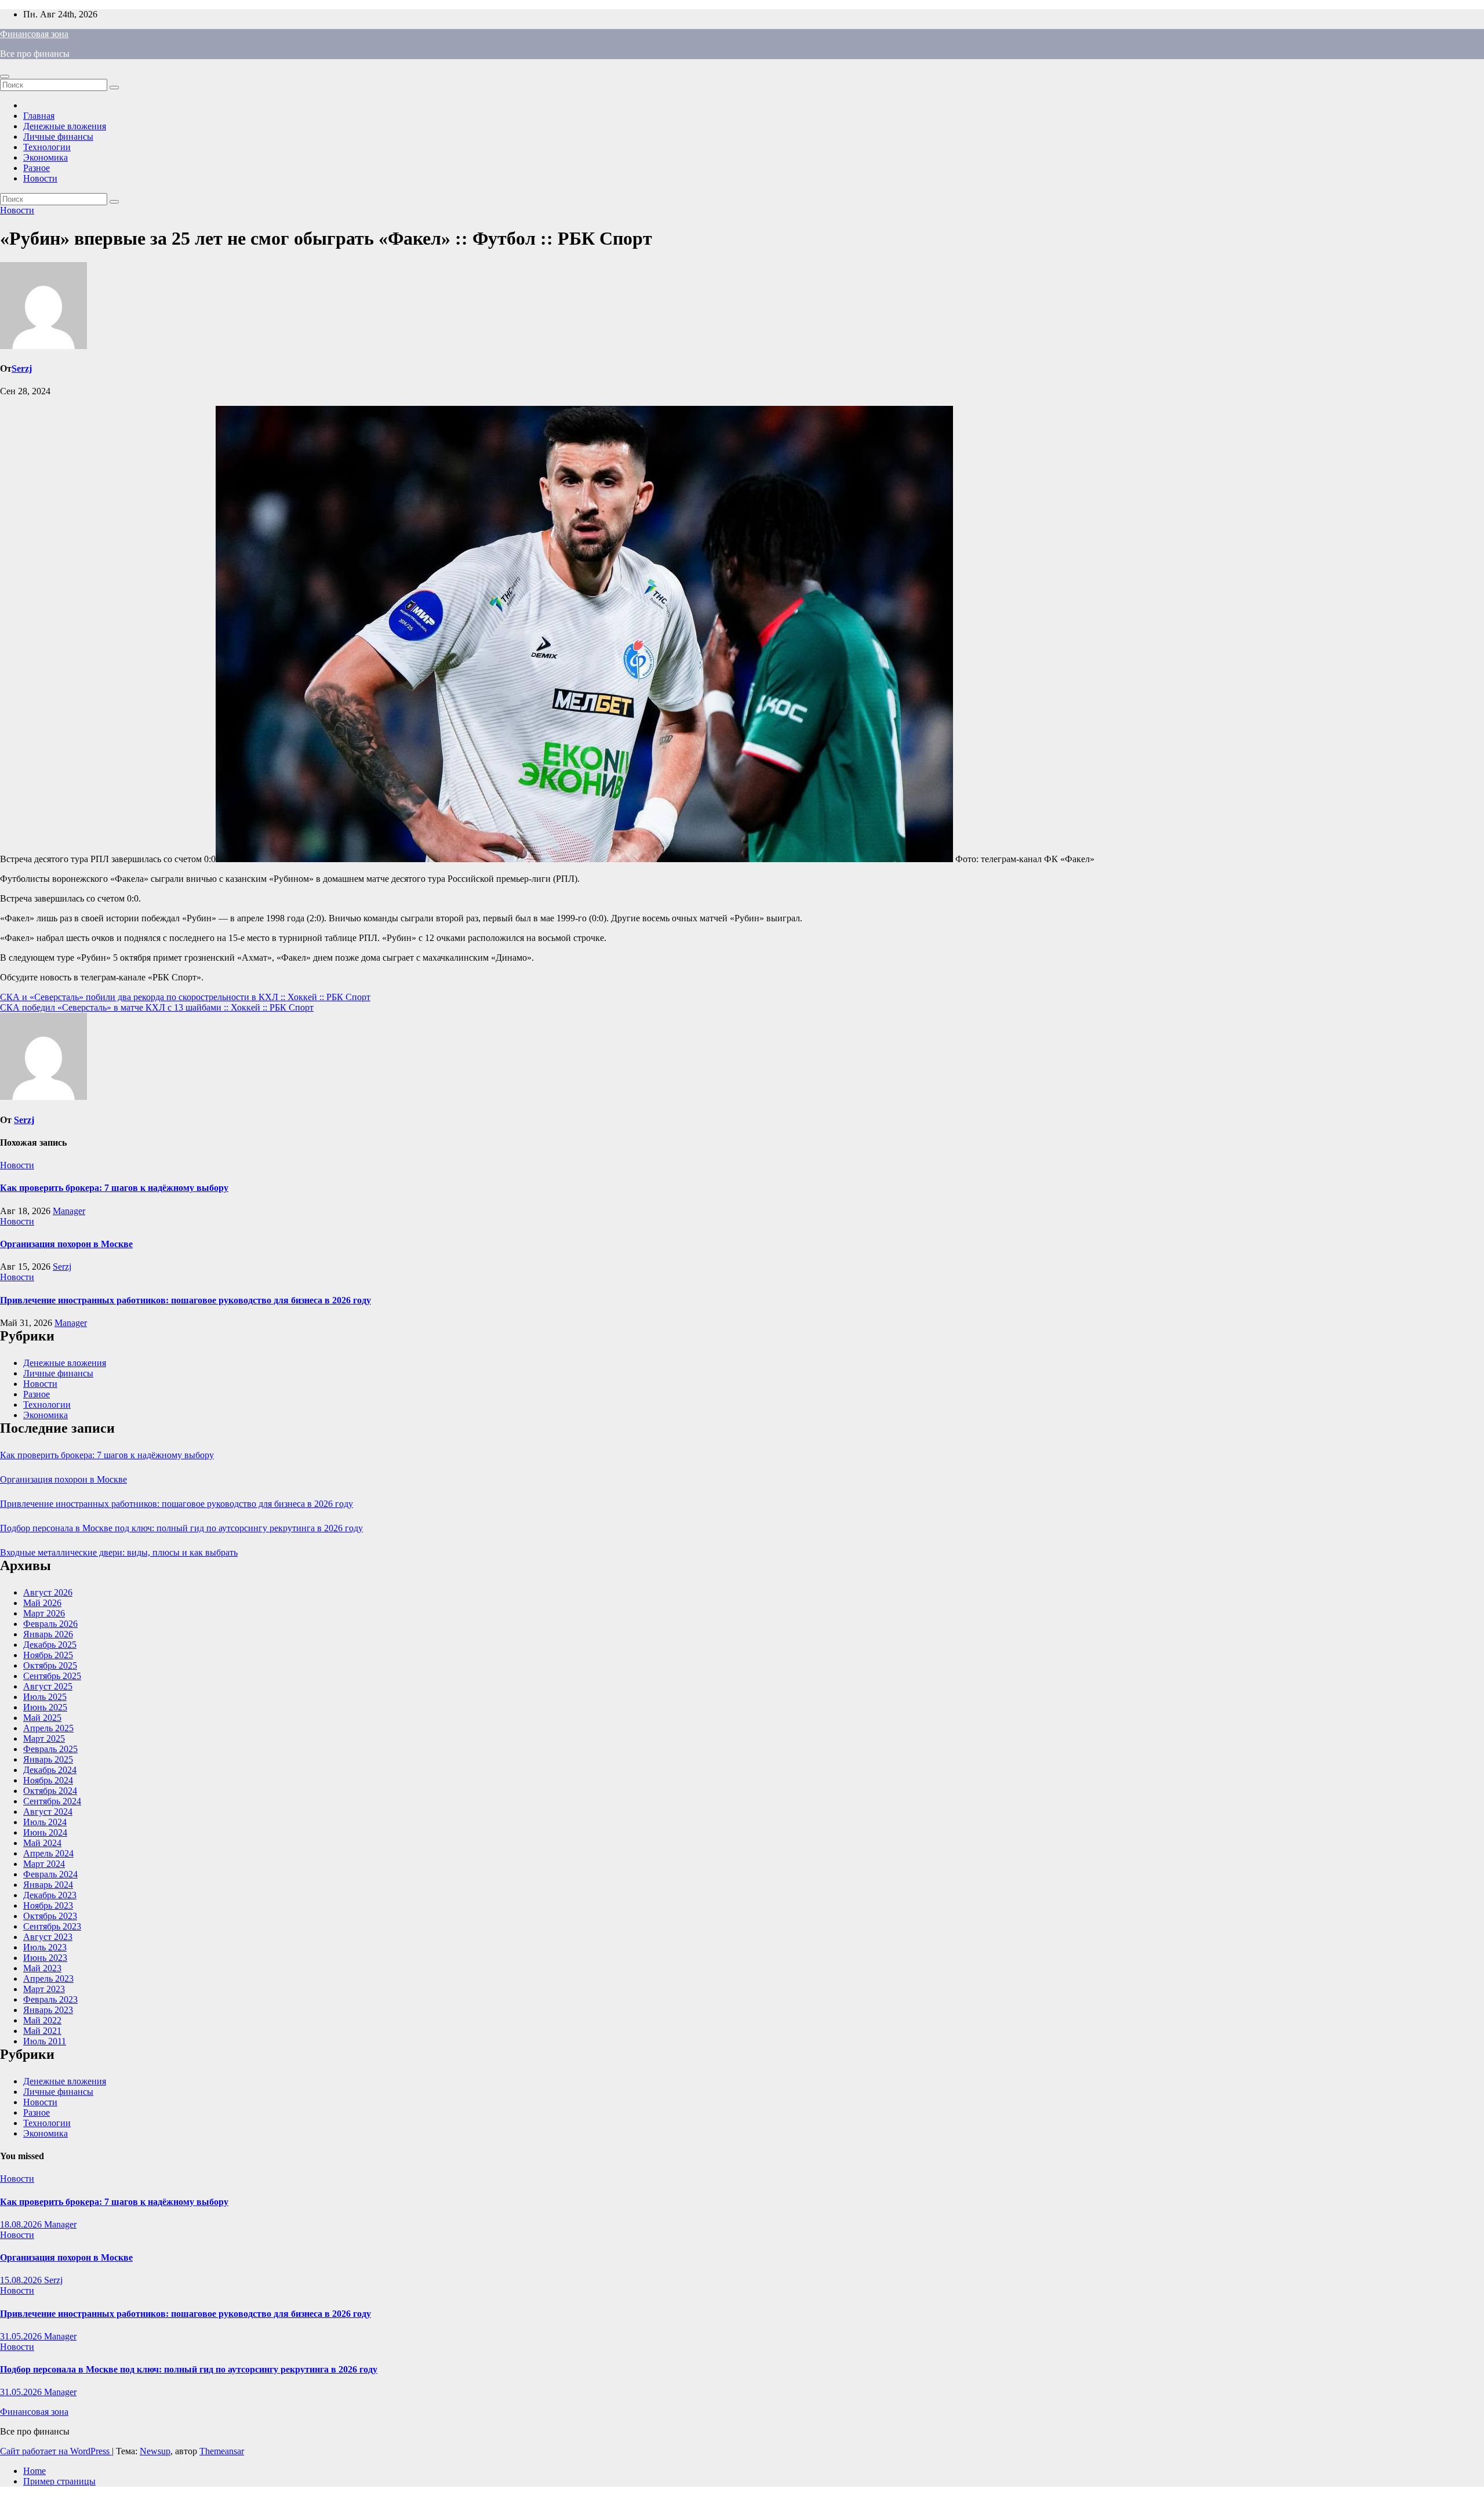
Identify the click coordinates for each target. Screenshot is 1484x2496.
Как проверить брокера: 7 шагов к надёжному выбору (114, 1188)
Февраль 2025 (50, 1749)
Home (34, 2471)
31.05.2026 (22, 2336)
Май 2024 (42, 1843)
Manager (69, 1211)
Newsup (155, 2451)
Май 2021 (42, 2031)
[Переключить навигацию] (5, 77)
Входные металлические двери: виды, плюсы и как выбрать (119, 1552)
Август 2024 (48, 1812)
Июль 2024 (45, 1822)
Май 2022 (42, 2020)
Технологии (47, 147)
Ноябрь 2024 (48, 1780)
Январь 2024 (48, 1885)
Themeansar (222, 2451)
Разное (37, 168)
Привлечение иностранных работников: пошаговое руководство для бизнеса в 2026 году (185, 1300)
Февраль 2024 (50, 1874)
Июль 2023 (45, 1947)
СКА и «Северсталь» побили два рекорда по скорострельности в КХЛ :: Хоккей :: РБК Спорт (185, 997)
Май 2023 (42, 1968)
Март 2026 (44, 1613)
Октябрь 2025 (50, 1665)
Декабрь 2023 (50, 1895)
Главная (39, 116)
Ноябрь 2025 (48, 1655)
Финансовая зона (34, 34)
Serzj (22, 368)
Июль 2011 (45, 2041)
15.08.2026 (22, 2280)
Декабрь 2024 (50, 1770)
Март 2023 (44, 1989)
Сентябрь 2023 (52, 1926)
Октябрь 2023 (50, 1916)
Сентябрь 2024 (52, 1801)
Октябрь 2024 (50, 1791)
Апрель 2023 (48, 1979)
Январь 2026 (48, 1634)
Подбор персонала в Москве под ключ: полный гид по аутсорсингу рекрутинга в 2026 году (181, 1528)
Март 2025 (44, 1739)
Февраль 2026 (50, 1624)
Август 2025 (48, 1686)
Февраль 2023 (50, 1999)
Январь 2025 (48, 1759)
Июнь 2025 (45, 1707)
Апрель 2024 (48, 1853)
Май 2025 (42, 1718)
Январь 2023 (48, 2010)
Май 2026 (42, 1603)
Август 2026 (48, 1592)
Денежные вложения (65, 126)
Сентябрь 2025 (52, 1676)
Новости (40, 178)
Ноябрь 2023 (48, 1905)
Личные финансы (58, 137)
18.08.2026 (22, 2224)
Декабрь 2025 (50, 1645)
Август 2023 (48, 1937)
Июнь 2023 (45, 1958)
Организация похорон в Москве (66, 1244)
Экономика (46, 157)
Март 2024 (44, 1864)
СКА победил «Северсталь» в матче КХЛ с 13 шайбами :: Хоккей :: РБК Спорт (157, 1007)
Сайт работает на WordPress (56, 2451)
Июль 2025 (45, 1697)
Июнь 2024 (45, 1832)
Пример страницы (59, 2481)
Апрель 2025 (48, 1728)
